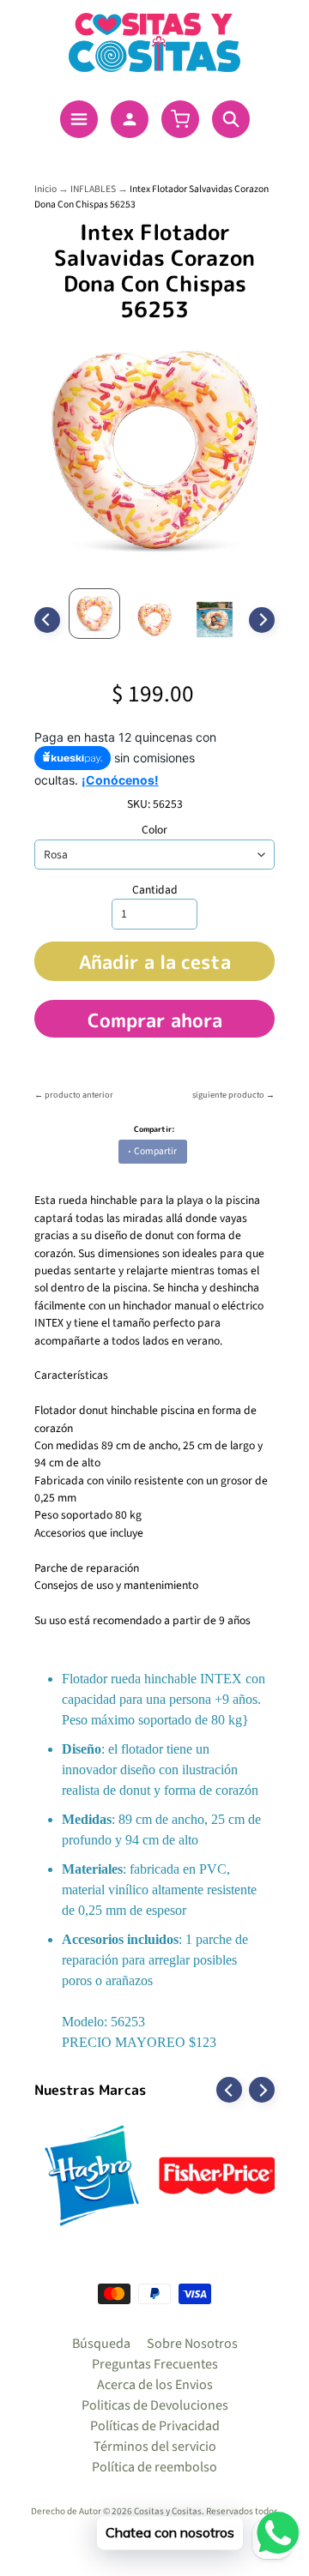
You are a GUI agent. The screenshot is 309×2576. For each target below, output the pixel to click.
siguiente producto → (233, 1095)
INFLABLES (93, 189)
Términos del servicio (155, 2447)
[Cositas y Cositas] (154, 42)
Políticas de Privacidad (155, 2426)
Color (154, 830)
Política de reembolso (154, 2467)
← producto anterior (74, 1095)
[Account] (130, 119)
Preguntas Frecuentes (155, 2364)
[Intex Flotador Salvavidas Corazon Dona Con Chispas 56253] (94, 614)
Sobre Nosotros (192, 2344)
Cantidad (155, 890)
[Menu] (79, 119)
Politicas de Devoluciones (155, 2405)
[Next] (262, 620)
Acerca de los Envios (155, 2385)
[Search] (231, 119)
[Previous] (47, 620)
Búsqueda (101, 2344)
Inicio (45, 189)
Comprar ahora (155, 1020)
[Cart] (180, 119)
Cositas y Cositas (168, 2511)
